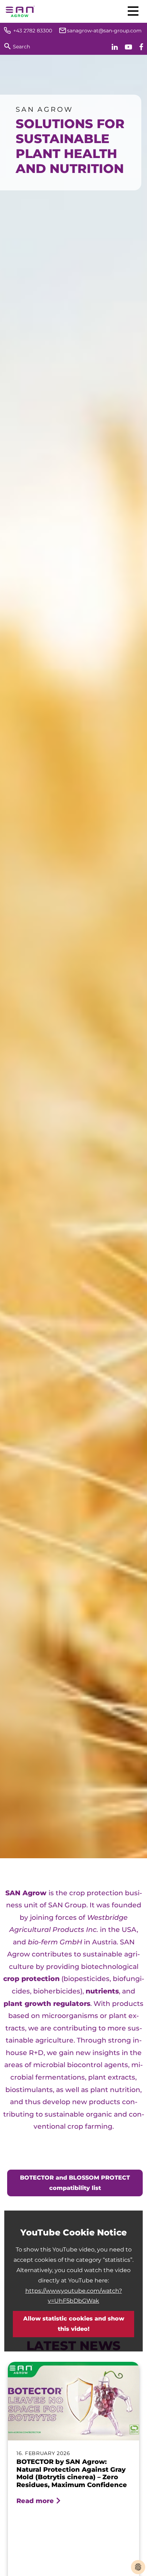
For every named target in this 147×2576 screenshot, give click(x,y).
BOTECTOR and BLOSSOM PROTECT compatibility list (75, 2183)
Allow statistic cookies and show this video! (74, 2324)
